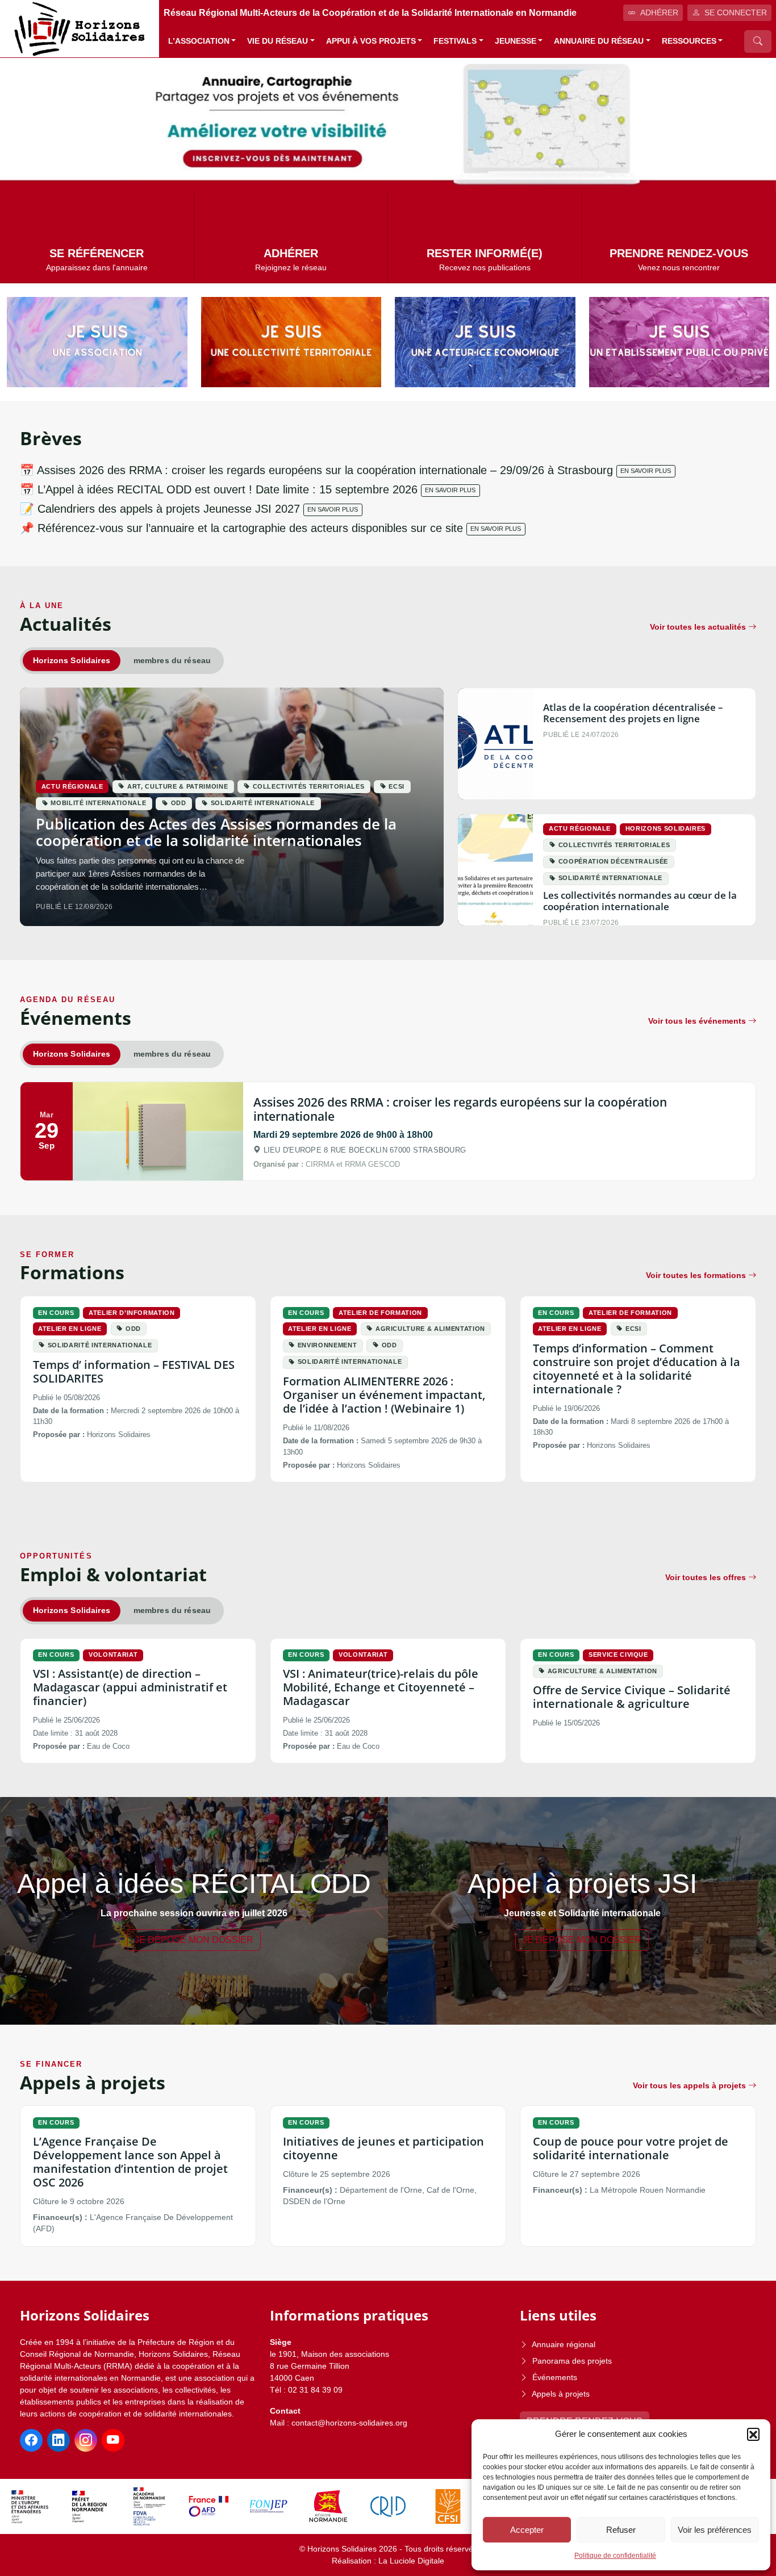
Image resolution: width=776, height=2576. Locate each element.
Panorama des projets (572, 2361)
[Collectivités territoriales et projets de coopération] (291, 342)
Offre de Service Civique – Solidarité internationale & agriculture (632, 1697)
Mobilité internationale (98, 803)
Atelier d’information (132, 1313)
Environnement (327, 1345)
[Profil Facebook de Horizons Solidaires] (31, 2440)
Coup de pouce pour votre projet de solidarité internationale (631, 2148)
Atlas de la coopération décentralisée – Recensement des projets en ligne (633, 713)
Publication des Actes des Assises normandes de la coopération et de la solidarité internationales (216, 832)
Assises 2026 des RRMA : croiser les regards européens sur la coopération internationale (460, 1109)
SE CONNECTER (736, 12)
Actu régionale (72, 786)
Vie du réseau (278, 41)
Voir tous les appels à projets (689, 2085)
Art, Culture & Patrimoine (178, 786)
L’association (199, 41)
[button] (753, 2434)
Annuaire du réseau (599, 41)
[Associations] (97, 342)
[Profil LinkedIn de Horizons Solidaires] (59, 2440)
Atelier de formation (380, 1313)
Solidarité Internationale (263, 803)
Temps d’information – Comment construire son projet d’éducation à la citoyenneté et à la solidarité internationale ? (637, 1369)
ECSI (397, 786)
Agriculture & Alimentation (430, 1329)
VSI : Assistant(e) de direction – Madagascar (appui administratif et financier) (130, 1687)
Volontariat (113, 1654)
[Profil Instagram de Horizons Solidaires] (86, 2440)
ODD (179, 803)
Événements (555, 2377)
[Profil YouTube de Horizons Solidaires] (113, 2440)
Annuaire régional (564, 2344)
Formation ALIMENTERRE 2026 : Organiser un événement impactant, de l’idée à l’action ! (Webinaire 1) (384, 1395)
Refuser (621, 2530)
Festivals (455, 41)
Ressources (689, 41)
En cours (56, 1313)
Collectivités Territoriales (309, 786)
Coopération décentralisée (613, 861)
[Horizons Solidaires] (80, 28)
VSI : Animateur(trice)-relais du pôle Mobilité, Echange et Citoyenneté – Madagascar (381, 1687)
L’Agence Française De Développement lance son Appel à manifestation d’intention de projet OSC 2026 (130, 2162)
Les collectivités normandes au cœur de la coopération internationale (640, 901)
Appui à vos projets (371, 41)
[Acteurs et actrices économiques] (485, 342)
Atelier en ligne (70, 1329)
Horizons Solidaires (666, 828)
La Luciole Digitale (411, 2561)
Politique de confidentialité (615, 2556)
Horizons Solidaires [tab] (72, 660)
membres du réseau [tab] (172, 660)
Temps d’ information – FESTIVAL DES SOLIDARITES (134, 1371)
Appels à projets (561, 2394)
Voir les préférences (715, 2530)
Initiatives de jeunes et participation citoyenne (383, 2148)
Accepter (527, 2530)
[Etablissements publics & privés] (679, 342)
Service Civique (618, 1654)
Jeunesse (516, 41)
